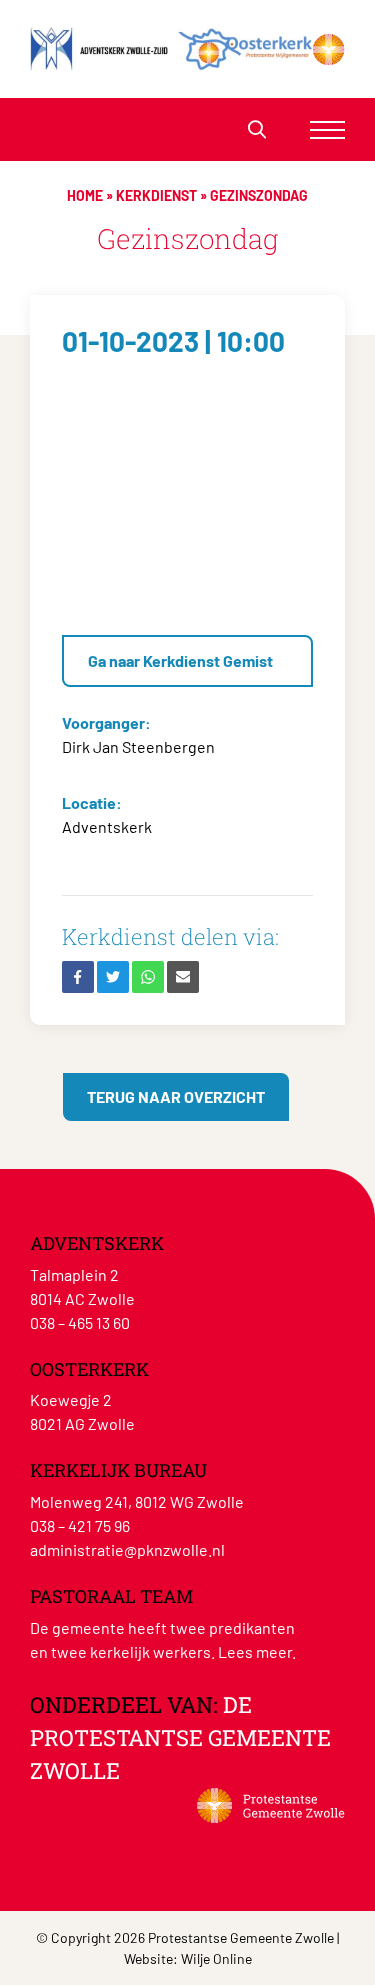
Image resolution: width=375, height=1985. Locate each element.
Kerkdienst (156, 195)
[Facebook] (78, 977)
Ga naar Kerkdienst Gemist (180, 660)
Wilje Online (216, 1958)
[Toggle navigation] (327, 129)
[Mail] (183, 977)
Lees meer (255, 1651)
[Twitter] (113, 977)
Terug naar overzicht (176, 1096)
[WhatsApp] (148, 977)
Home (85, 195)
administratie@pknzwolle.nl (127, 1549)
